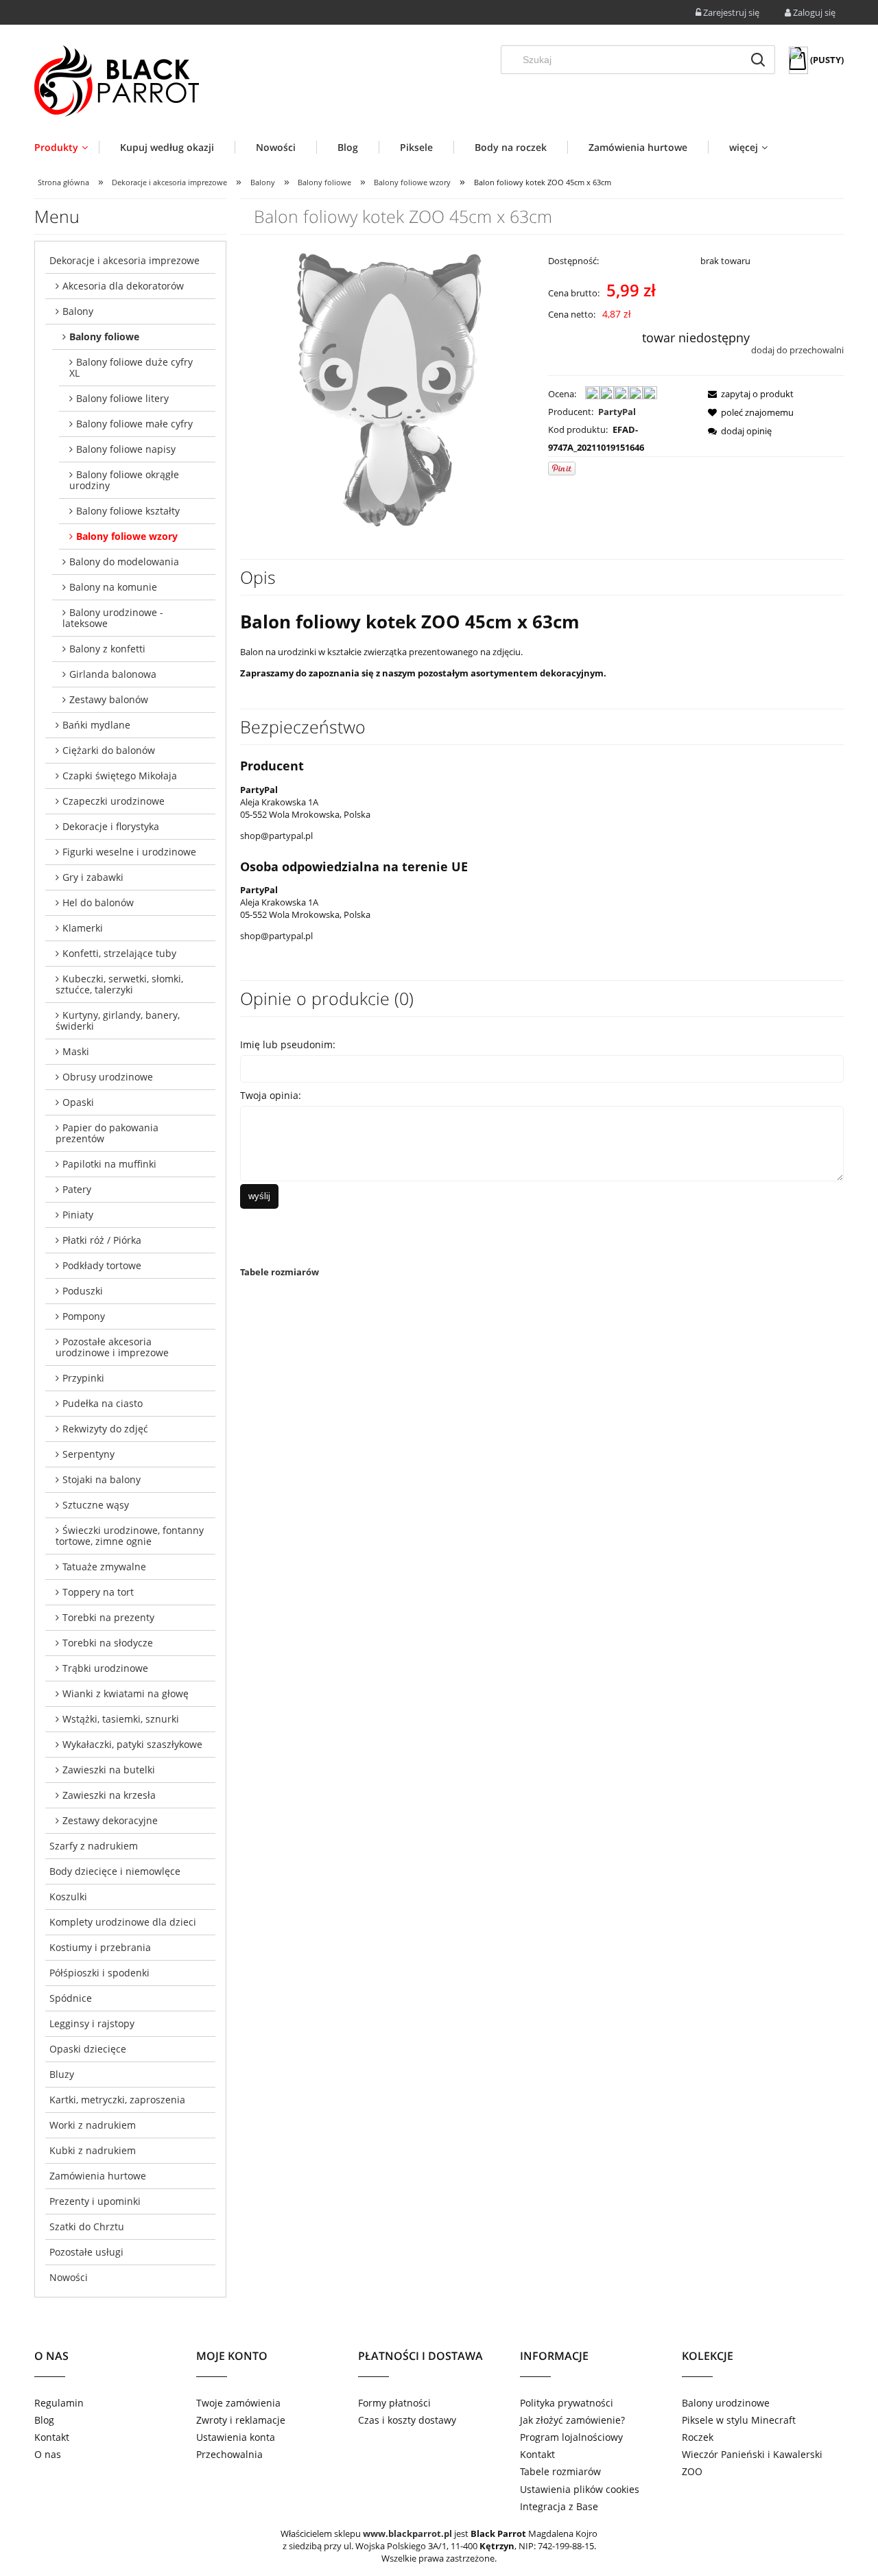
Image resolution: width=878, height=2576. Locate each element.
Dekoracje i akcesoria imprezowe (124, 260)
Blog (44, 2420)
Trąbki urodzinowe (105, 1668)
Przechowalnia (229, 2454)
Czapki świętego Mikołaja (120, 776)
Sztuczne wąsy (96, 1505)
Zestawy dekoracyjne (110, 1820)
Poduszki (83, 1291)
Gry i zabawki (93, 877)
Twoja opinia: (271, 1095)
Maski (76, 1051)
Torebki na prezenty (108, 1617)
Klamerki (83, 928)
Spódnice (71, 1998)
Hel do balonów (98, 902)
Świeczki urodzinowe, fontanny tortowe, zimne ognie (130, 1536)
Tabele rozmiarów (280, 1272)
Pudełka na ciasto (103, 1403)
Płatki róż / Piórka (102, 1240)
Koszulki (68, 1896)
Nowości (69, 2277)
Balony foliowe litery (122, 398)
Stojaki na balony (102, 1479)
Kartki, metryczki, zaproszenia (117, 2100)
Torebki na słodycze (108, 1643)
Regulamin (59, 2403)
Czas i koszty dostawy (407, 2420)
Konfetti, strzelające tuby (119, 953)
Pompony (84, 1316)
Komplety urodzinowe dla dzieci (123, 1922)
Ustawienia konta (236, 2437)
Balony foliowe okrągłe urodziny (124, 480)
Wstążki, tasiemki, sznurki (121, 1719)
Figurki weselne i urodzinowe (129, 852)
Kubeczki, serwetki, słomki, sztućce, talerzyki (119, 984)
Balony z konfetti (107, 649)
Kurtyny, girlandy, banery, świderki (118, 1020)
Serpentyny (88, 1454)
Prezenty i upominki (95, 2201)
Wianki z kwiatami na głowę (126, 1693)
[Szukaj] (758, 60)
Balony (78, 311)
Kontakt (52, 2437)
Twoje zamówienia (238, 2403)
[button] (747, 394)
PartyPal (617, 412)
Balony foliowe (104, 336)
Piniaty (78, 1215)
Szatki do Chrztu (87, 2226)
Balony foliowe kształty (128, 511)
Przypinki (83, 1378)
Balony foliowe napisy (126, 449)
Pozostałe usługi (86, 2252)
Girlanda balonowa (113, 674)
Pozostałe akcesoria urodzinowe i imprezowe (112, 1347)
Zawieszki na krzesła (109, 1795)
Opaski (78, 1102)
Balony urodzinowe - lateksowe (113, 618)
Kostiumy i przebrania (100, 1947)
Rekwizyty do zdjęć (105, 1429)
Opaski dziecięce (88, 2049)
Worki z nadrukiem (93, 2125)
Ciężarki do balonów (109, 750)
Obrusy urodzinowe (108, 1077)
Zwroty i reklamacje (241, 2420)
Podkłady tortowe (102, 1265)
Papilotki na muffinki (109, 1164)
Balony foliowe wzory (127, 536)
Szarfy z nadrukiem (94, 1846)
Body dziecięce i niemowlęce (115, 1871)
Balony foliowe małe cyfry (134, 424)
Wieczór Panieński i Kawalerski (752, 2454)
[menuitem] (67, 147)
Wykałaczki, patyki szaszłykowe (132, 1744)
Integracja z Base (559, 2506)
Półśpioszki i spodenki (99, 1973)
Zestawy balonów (109, 699)
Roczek (698, 2437)
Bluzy (62, 2074)
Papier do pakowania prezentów (107, 1133)
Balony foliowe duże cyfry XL (131, 367)
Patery (77, 1189)
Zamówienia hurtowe (98, 2176)
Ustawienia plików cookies (580, 2489)
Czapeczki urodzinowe (114, 801)
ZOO (692, 2471)
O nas (48, 2454)
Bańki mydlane (96, 725)
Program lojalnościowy (571, 2437)
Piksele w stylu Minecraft (739, 2420)
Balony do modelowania (124, 562)
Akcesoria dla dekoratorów (123, 286)
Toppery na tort (98, 1592)
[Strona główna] (117, 81)
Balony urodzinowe (726, 2403)
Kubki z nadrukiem (93, 2150)
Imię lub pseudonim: (288, 1044)
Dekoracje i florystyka (111, 826)
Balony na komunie (113, 587)
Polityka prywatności (567, 2403)
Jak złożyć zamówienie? (572, 2420)
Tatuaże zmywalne (104, 1567)
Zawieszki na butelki (109, 1770)
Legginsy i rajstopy (92, 2023)
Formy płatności (394, 2403)
